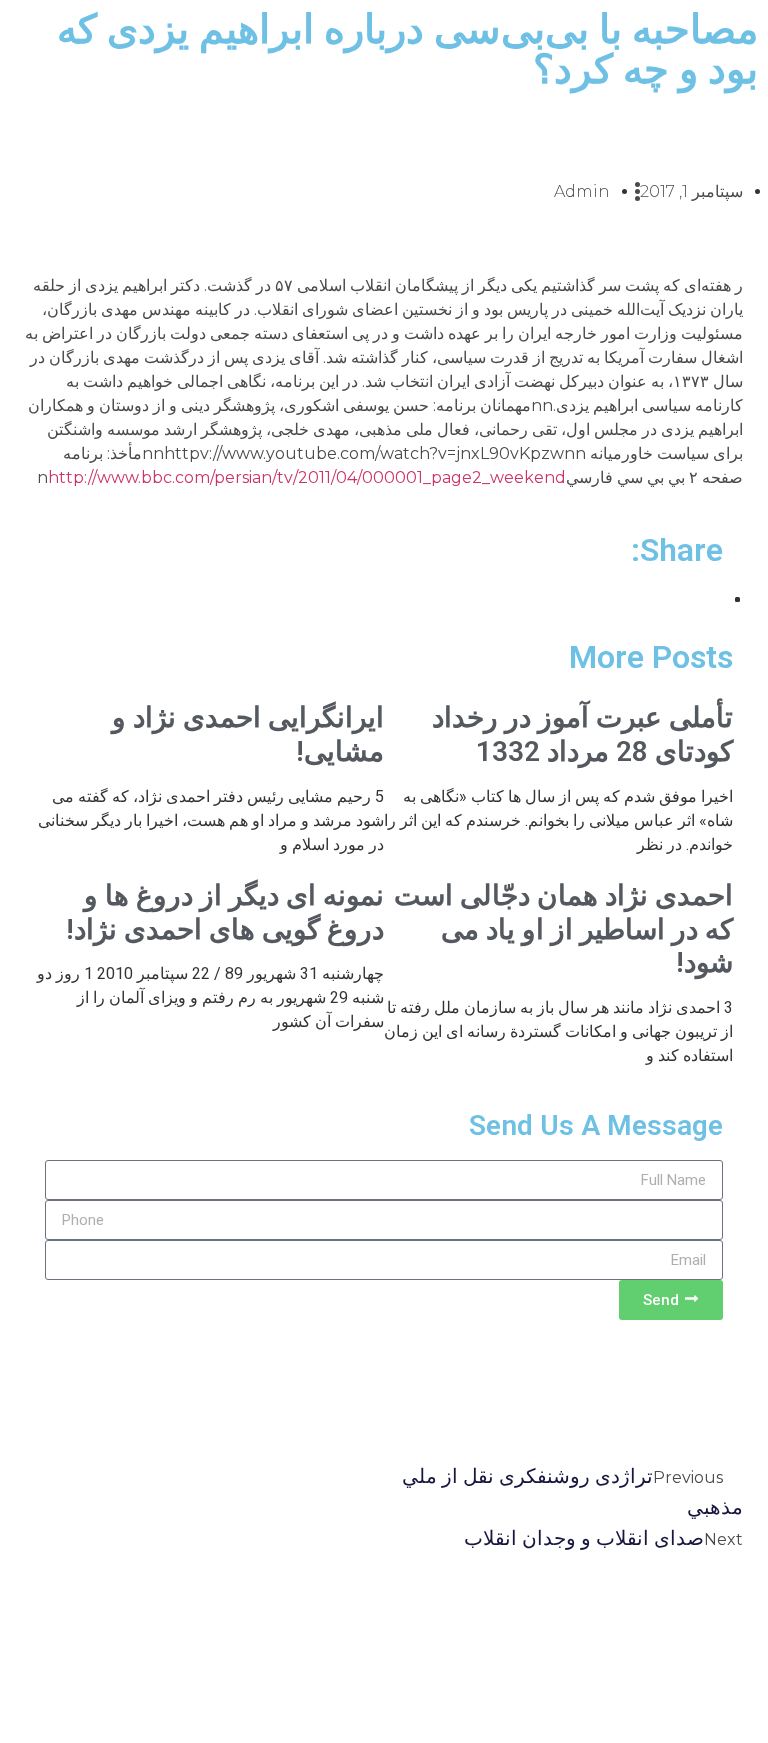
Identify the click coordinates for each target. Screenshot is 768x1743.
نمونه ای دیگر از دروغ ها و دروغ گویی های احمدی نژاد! (225, 912)
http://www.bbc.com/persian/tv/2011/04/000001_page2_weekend (307, 477)
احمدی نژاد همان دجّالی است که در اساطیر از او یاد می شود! (563, 929)
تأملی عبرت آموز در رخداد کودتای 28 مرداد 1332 (582, 734)
